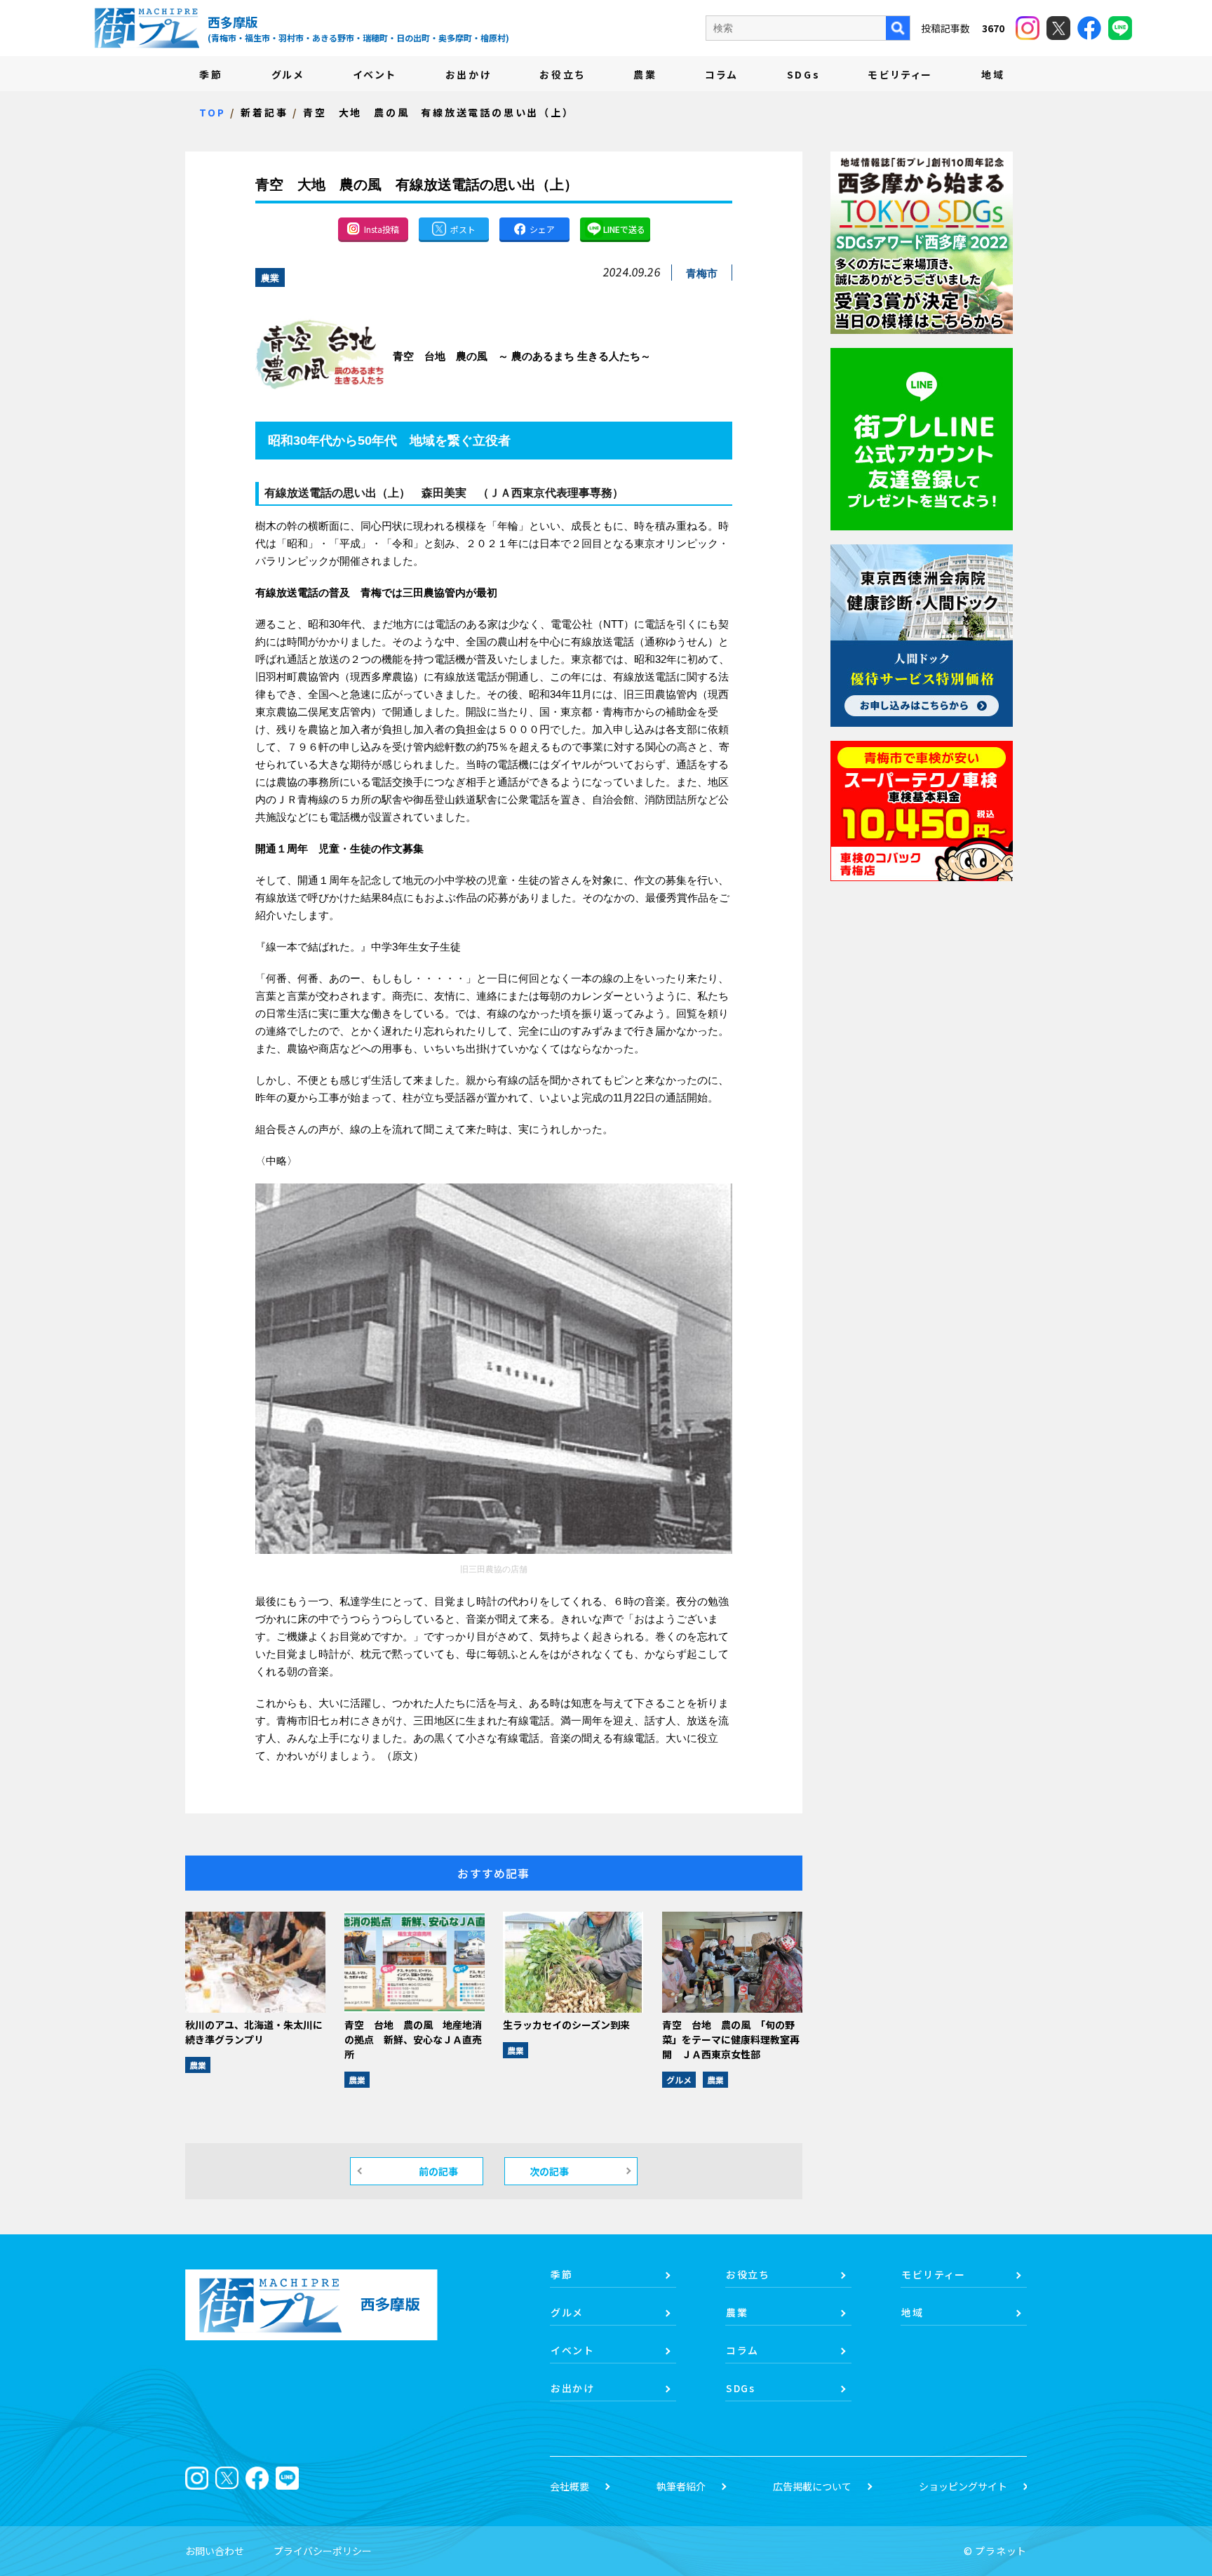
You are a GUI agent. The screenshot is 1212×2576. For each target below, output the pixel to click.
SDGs (804, 74)
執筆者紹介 (681, 2486)
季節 (211, 74)
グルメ (288, 74)
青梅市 (702, 273)
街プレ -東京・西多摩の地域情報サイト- (147, 28)
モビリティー (901, 74)
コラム (721, 74)
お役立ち (562, 74)
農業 (645, 74)
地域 (993, 74)
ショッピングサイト (963, 2486)
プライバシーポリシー (323, 2551)
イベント (375, 74)
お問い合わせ (215, 2551)
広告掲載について (812, 2486)
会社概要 (570, 2486)
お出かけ (469, 74)
